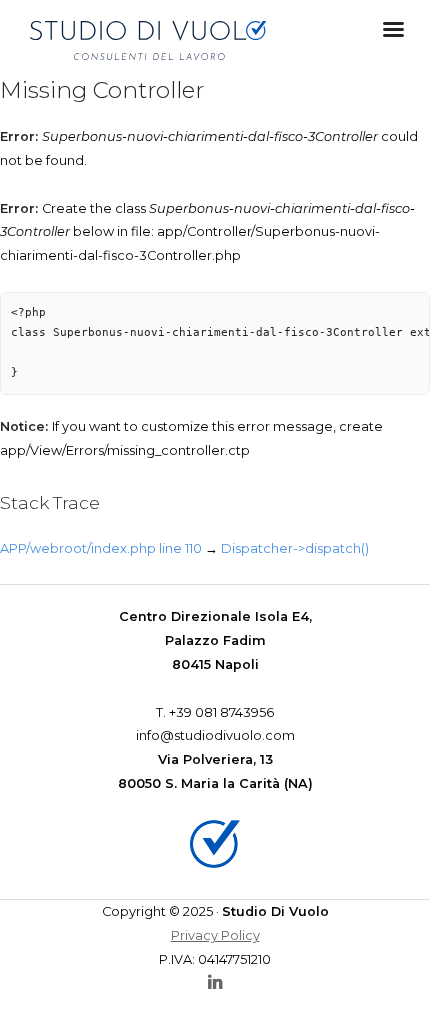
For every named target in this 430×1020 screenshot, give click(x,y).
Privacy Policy (215, 935)
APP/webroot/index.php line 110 (101, 548)
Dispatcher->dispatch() (295, 548)
